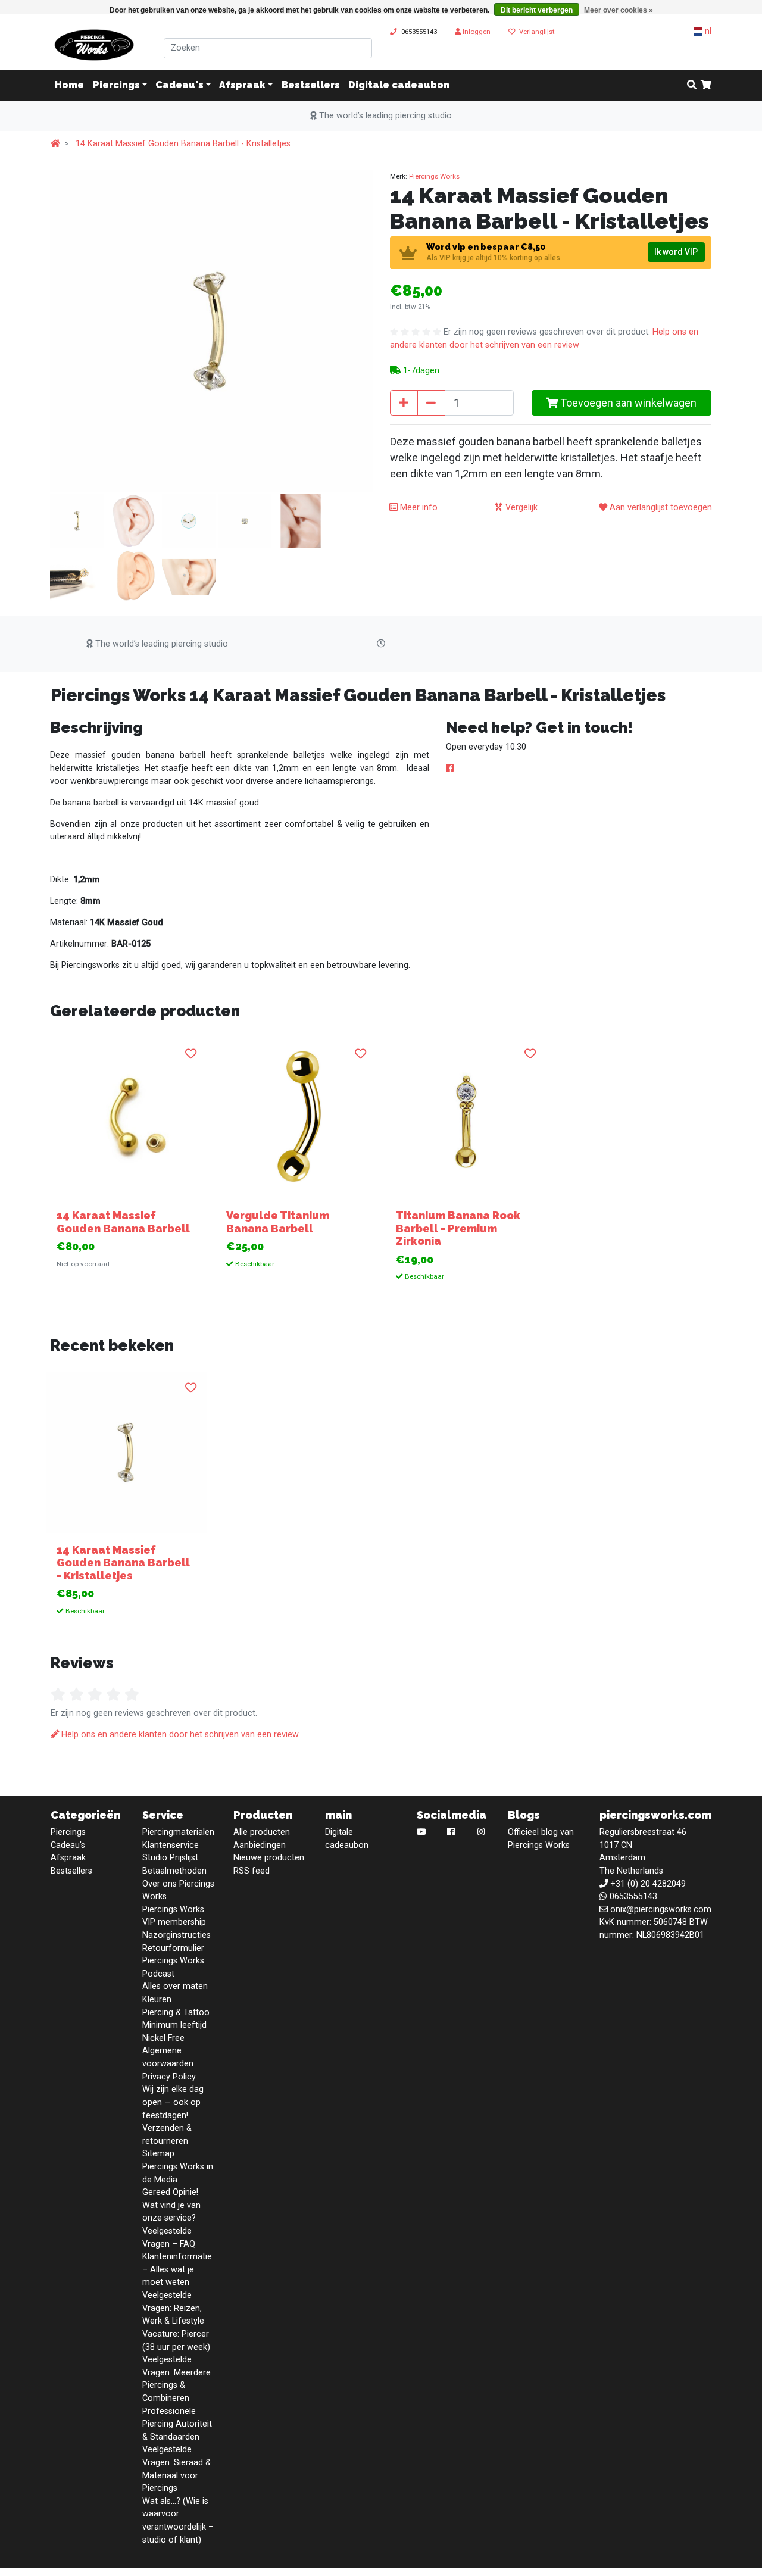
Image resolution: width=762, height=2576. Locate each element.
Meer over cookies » (619, 10)
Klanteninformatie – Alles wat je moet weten (177, 2269)
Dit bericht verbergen (537, 10)
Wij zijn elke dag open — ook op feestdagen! (173, 2102)
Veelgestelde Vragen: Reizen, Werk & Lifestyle (173, 2308)
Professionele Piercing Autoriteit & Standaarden (177, 2424)
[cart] (706, 86)
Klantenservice (171, 1845)
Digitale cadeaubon (399, 85)
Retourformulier (173, 1948)
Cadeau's (179, 85)
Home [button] (69, 85)
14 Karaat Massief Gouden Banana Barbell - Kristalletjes (183, 144)
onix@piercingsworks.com (661, 1910)
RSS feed (252, 1871)
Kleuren (157, 1999)
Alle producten (262, 1832)
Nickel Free (163, 2038)
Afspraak (242, 85)
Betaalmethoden (174, 1871)
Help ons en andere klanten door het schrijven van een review (179, 1734)
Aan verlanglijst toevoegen (660, 508)
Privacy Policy (169, 2077)
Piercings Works (434, 176)
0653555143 (419, 32)
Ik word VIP (676, 252)
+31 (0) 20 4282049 (648, 1884)
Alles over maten (175, 1986)
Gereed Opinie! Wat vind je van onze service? (171, 2205)
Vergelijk (520, 508)
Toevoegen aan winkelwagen (627, 403)
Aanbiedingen (260, 1845)
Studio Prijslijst (170, 1858)
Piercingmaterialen (178, 1832)
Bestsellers (311, 85)
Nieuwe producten (269, 1858)
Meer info (418, 508)
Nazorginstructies (177, 1935)
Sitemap (158, 2154)
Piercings (116, 85)
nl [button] (707, 31)
